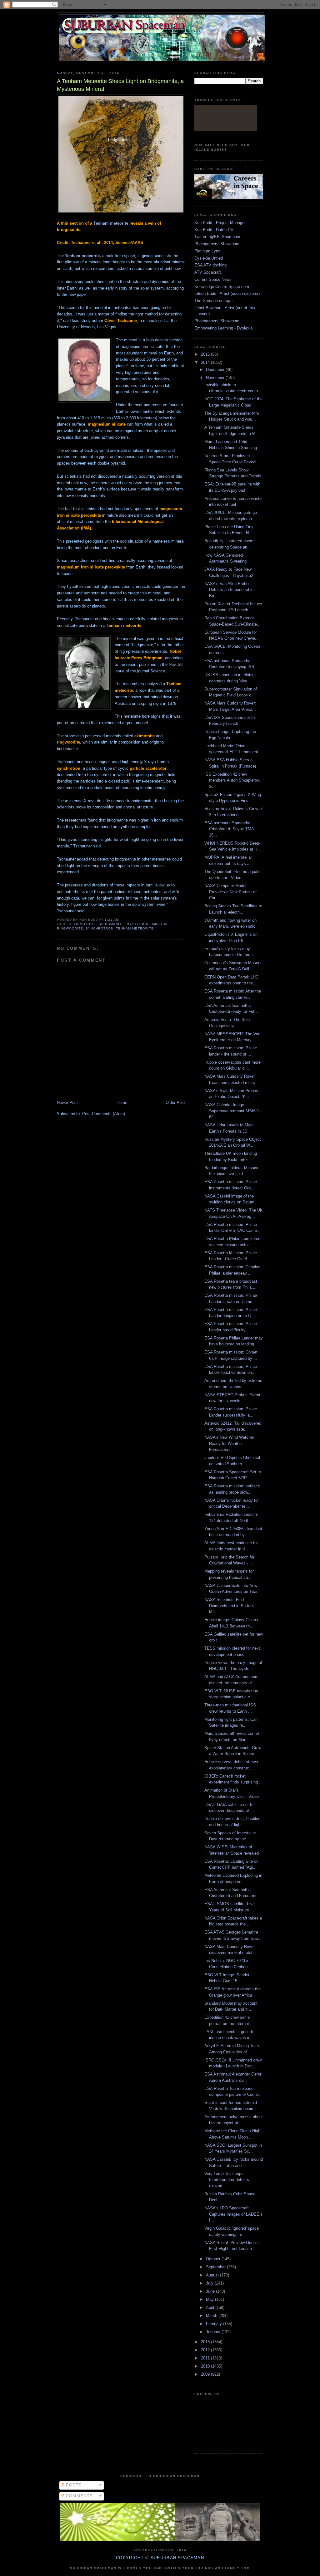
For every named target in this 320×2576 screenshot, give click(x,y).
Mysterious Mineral (147, 924)
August (213, 2275)
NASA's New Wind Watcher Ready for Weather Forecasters (229, 1443)
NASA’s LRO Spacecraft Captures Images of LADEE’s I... (233, 2214)
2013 (206, 2342)
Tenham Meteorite (135, 928)
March (212, 2316)
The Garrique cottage (213, 301)
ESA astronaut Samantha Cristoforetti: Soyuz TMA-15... (230, 829)
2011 (206, 2358)
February (215, 2324)
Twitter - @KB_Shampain (217, 237)
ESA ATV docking (210, 265)
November (216, 378)
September (216, 2267)
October (214, 2259)
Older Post (175, 1103)
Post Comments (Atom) (104, 1114)
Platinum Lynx (207, 251)
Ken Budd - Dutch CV (214, 230)
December (216, 370)
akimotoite (85, 924)
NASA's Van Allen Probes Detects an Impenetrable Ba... (229, 590)
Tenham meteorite (111, 223)
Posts (73, 2485)
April (211, 2308)
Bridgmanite (111, 924)
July (210, 2283)
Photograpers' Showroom (217, 244)
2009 (206, 2374)
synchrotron (100, 928)
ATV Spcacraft (208, 272)
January (214, 2332)
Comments (79, 2496)
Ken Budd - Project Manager (220, 223)
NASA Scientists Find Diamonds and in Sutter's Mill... (229, 1606)
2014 (206, 362)
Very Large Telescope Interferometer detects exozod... (227, 2180)
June (211, 2291)
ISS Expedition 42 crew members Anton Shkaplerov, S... (232, 780)
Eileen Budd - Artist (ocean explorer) (227, 293)
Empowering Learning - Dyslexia (223, 328)
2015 (206, 354)
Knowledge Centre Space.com (222, 287)
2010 (206, 2366)
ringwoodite (70, 928)
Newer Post (67, 1103)
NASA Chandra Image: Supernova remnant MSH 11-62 (233, 1111)
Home (122, 1103)
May (210, 2299)
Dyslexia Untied (209, 258)
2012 (206, 2350)
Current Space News (213, 279)
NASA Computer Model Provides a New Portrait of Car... (230, 892)
